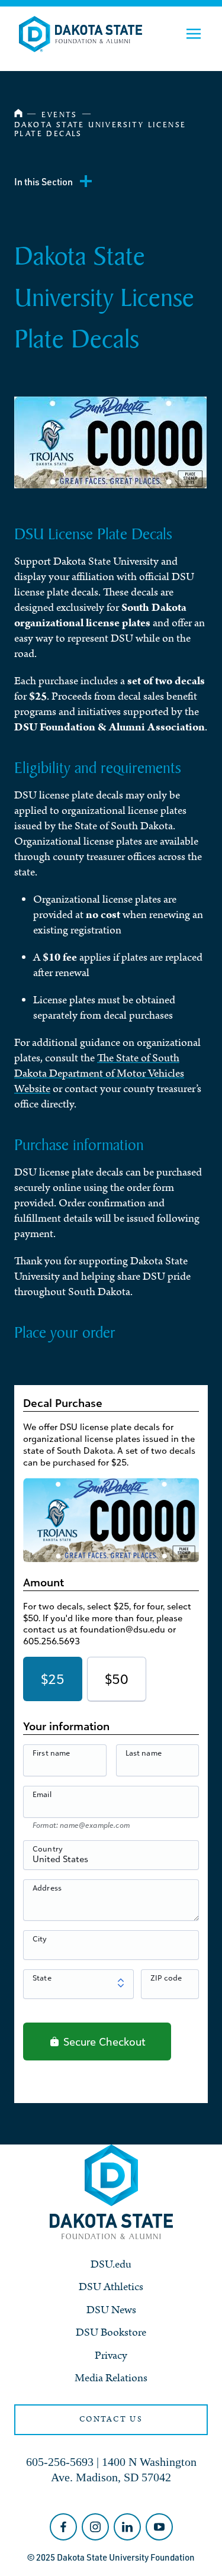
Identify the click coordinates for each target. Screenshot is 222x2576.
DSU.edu (111, 2264)
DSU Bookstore (111, 2332)
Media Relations (111, 2378)
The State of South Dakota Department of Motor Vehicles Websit (99, 1073)
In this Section (44, 182)
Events (59, 114)
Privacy (111, 2356)
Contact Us (111, 2419)
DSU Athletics (111, 2287)
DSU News (111, 2310)
